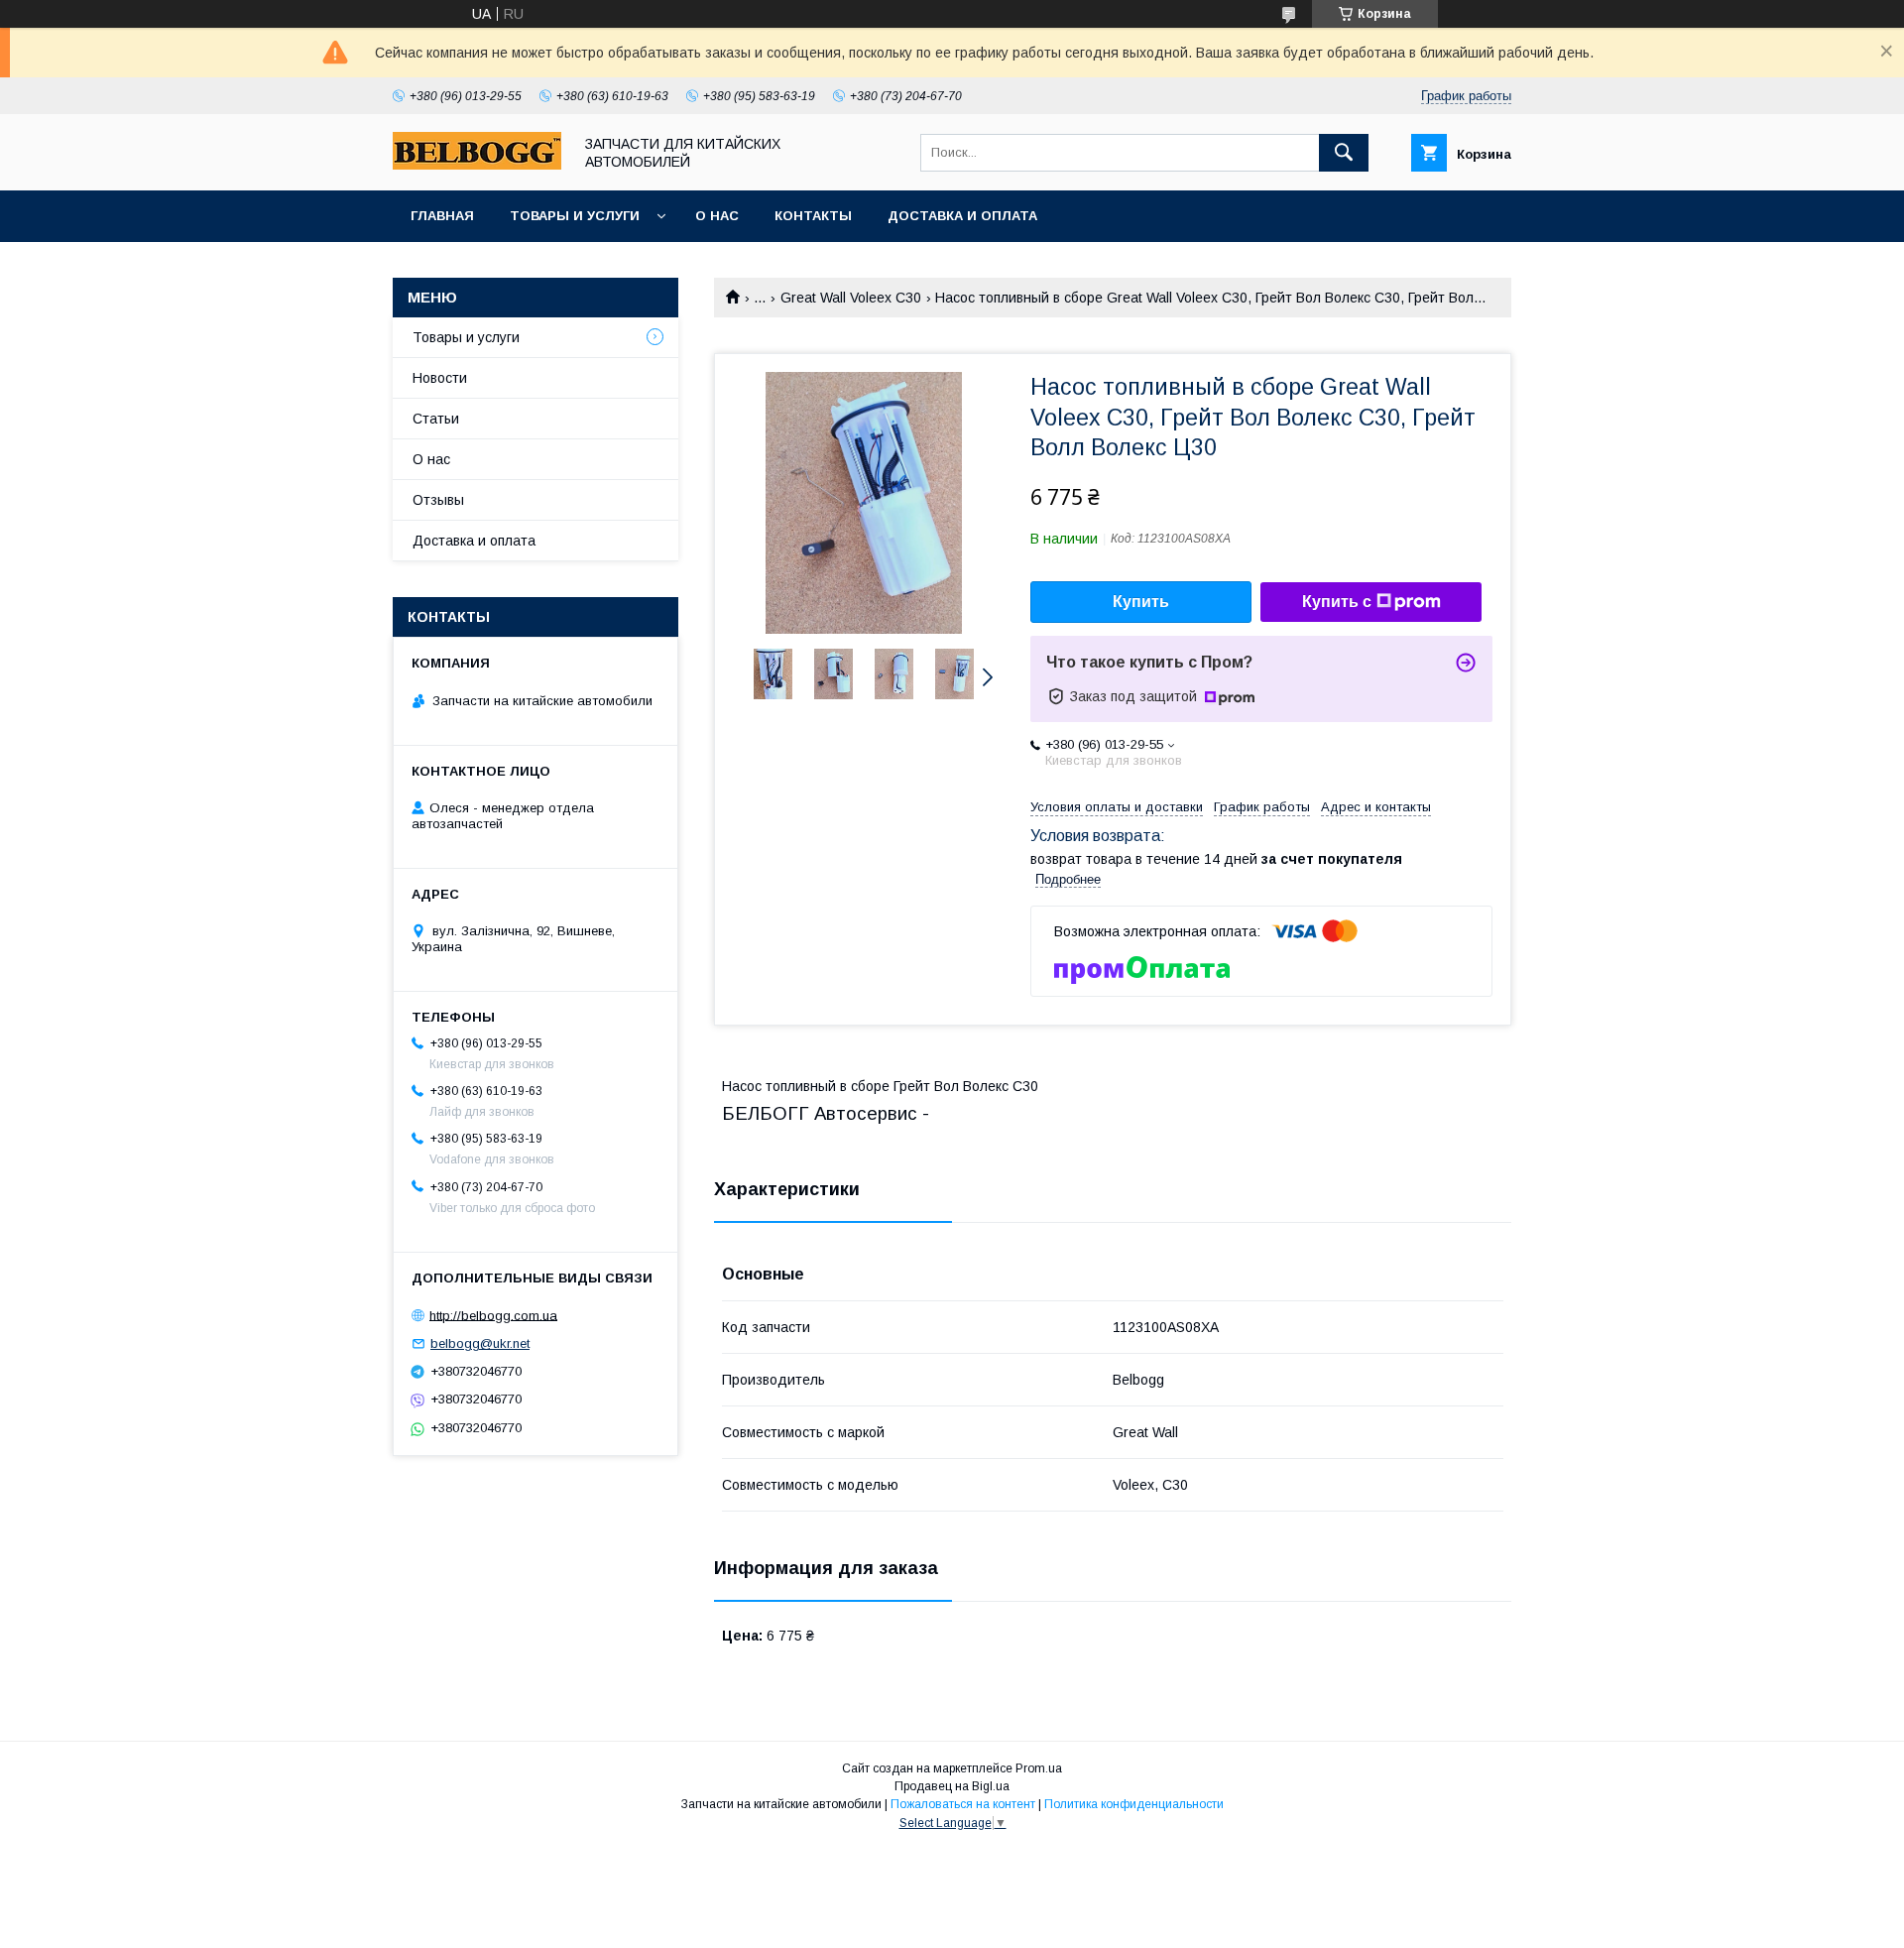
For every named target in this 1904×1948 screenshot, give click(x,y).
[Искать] (1344, 153)
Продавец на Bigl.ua (952, 1786)
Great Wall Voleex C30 (851, 298)
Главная (442, 216)
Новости (440, 378)
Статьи (436, 419)
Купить (1141, 602)
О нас (717, 216)
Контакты (813, 216)
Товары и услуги (575, 216)
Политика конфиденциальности (1134, 1804)
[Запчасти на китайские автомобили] (477, 165)
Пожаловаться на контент (963, 1804)
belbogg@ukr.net (480, 1343)
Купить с (1337, 602)
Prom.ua (1039, 1768)
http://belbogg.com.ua (493, 1315)
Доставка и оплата (962, 216)
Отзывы (438, 500)
